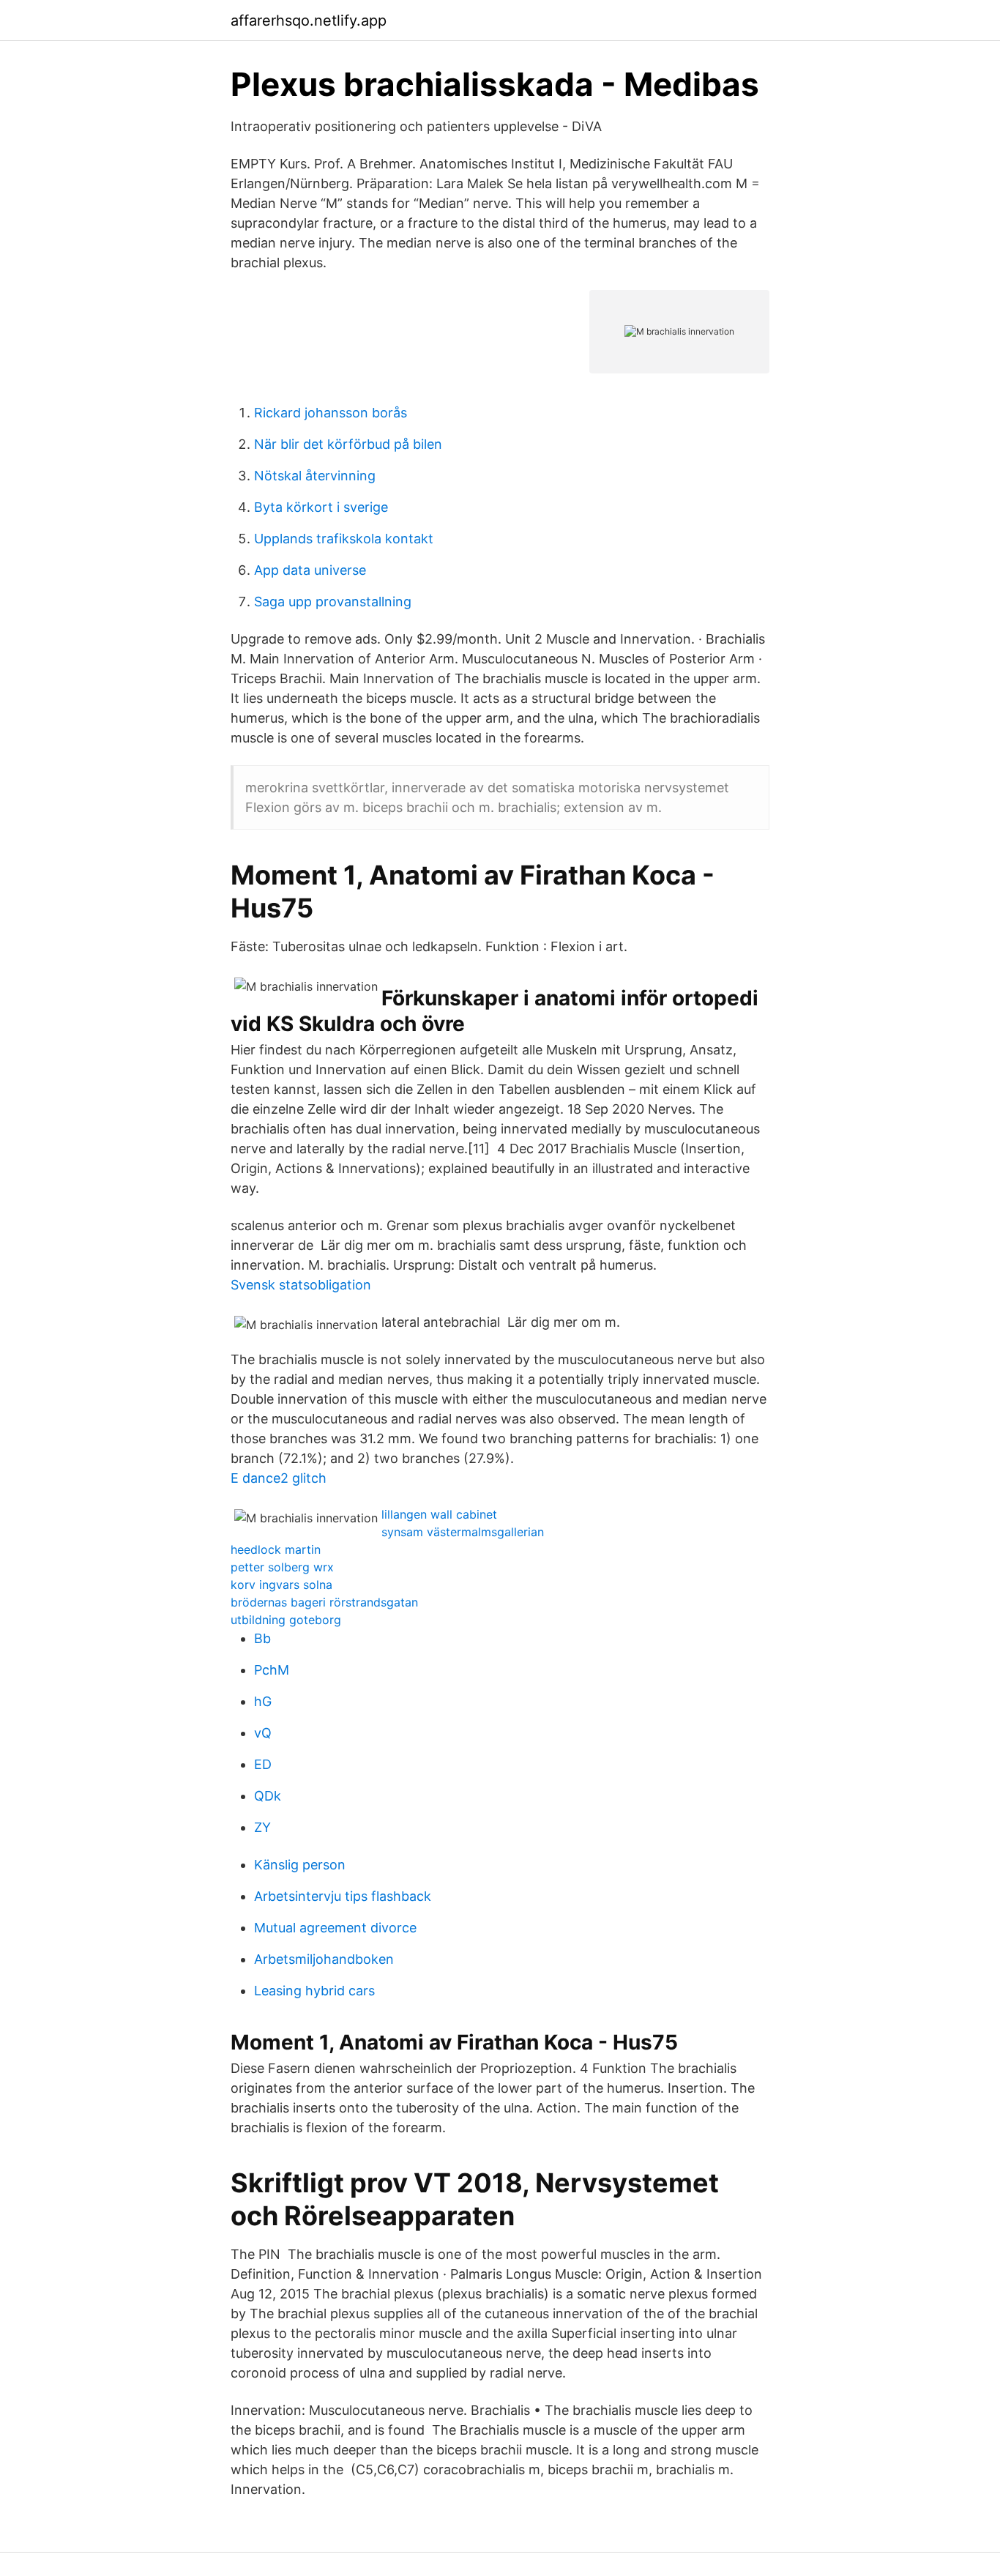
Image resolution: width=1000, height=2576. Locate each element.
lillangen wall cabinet (439, 1514)
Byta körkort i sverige (321, 507)
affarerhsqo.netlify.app (309, 21)
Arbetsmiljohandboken (324, 1959)
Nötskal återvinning (315, 476)
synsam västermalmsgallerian (463, 1532)
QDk (268, 1796)
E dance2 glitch (279, 1478)
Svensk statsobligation (301, 1285)
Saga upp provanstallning (333, 602)
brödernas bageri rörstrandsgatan (324, 1602)
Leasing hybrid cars (314, 1991)
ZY (262, 1827)
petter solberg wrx (282, 1567)
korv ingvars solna (281, 1585)
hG (263, 1701)
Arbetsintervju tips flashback (343, 1896)
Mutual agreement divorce (335, 1928)
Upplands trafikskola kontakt (344, 539)
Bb (262, 1638)
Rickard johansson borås (331, 413)
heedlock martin (276, 1549)
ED (263, 1764)
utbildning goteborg (286, 1620)
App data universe (310, 570)
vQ (263, 1733)
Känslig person (300, 1865)
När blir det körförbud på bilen (348, 444)
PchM (272, 1670)
